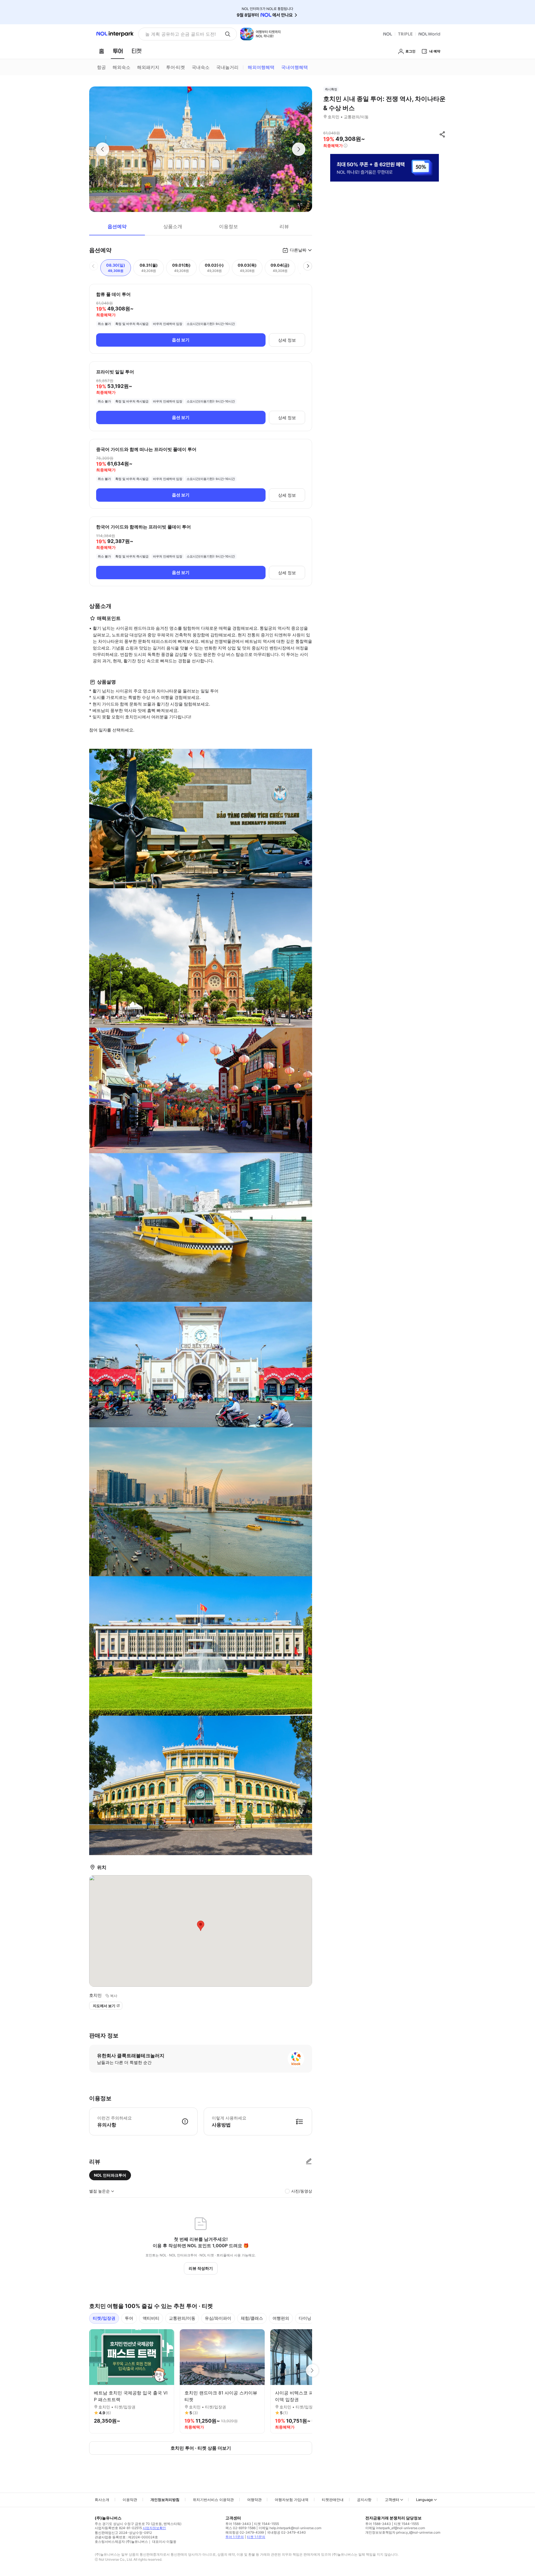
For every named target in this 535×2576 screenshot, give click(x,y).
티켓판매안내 (333, 2500)
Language (425, 2500)
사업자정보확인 (154, 2528)
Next (312, 2370)
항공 (101, 67)
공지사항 (364, 2500)
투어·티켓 (176, 67)
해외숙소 (121, 67)
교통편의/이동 (182, 2318)
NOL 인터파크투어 (110, 2175)
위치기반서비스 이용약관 (213, 2500)
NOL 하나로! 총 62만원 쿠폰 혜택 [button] (179, 34)
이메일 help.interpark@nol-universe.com (290, 2528)
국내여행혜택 (295, 67)
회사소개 (102, 2500)
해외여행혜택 (261, 67)
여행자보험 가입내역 (292, 2500)
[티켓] (137, 51)
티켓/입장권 (104, 2318)
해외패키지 (148, 67)
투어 (129, 2318)
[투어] (118, 51)
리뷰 (284, 226)
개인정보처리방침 (165, 2500)
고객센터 (392, 2500)
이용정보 (228, 226)
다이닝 (305, 2318)
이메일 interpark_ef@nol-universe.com (395, 2528)
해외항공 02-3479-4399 (245, 2532)
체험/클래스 (252, 2318)
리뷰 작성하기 (201, 2268)
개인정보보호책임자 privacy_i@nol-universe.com (403, 2532)
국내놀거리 (227, 67)
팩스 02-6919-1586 (240, 2528)
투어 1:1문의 (235, 2537)
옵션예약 (117, 226)
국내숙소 (201, 67)
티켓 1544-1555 (267, 2524)
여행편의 (281, 2318)
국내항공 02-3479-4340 (286, 2532)
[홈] (101, 51)
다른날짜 (298, 250)
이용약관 (130, 2500)
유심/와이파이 (218, 2318)
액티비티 (151, 2318)
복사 (114, 1996)
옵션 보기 (181, 340)
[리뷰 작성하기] (309, 2162)
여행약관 (254, 2500)
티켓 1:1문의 (256, 2537)
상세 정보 (287, 340)
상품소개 (173, 226)
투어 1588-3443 (238, 2524)
